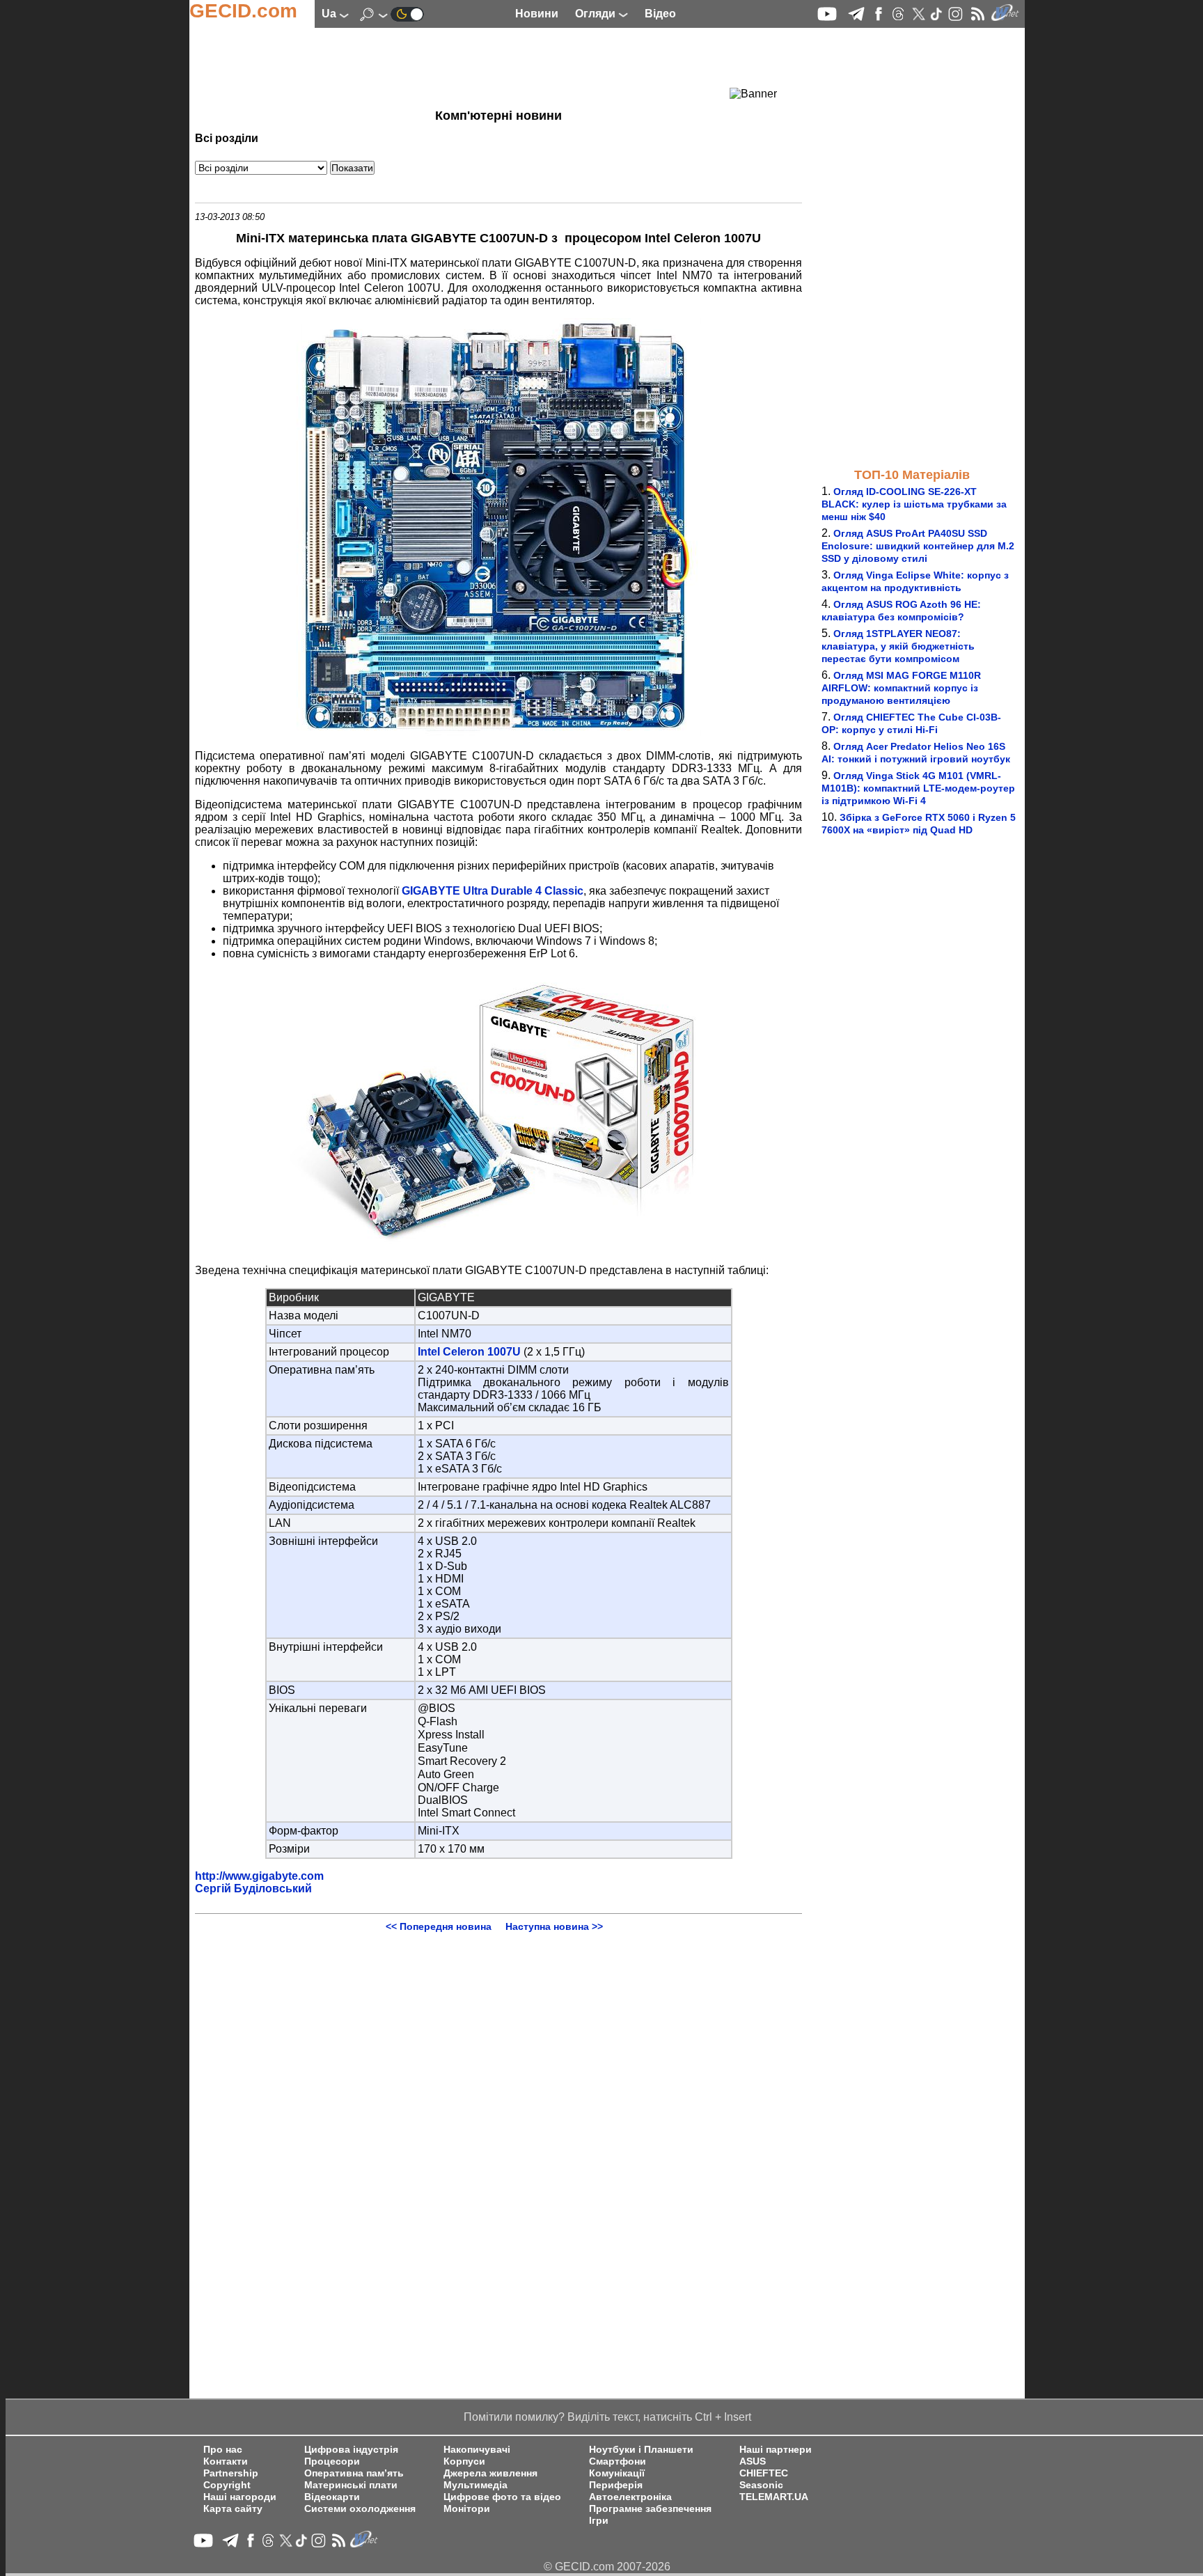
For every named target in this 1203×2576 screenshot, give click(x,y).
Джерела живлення (490, 2473)
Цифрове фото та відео (502, 2497)
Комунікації (617, 2473)
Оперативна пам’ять (354, 2473)
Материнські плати (351, 2485)
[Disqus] (498, 2106)
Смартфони (618, 2461)
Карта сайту (233, 2509)
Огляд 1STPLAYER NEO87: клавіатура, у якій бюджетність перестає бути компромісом (898, 646)
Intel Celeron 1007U (469, 1352)
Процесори (332, 2461)
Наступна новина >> (554, 1926)
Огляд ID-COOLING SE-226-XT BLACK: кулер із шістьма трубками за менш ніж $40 (914, 504)
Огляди (597, 14)
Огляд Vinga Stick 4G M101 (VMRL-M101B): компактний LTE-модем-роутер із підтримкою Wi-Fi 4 (918, 788)
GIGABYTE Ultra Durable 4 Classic (493, 891)
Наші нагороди (240, 2497)
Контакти (226, 2461)
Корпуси (464, 2461)
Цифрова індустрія (351, 2450)
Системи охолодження (360, 2509)
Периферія (616, 2485)
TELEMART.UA (774, 2497)
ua (330, 14)
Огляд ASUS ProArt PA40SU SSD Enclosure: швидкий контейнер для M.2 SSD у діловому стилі (918, 546)
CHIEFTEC (764, 2473)
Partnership (231, 2473)
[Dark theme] (407, 14)
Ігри (599, 2521)
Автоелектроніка (630, 2497)
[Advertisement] (473, 66)
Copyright (227, 2485)
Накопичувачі (477, 2450)
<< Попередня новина (439, 1926)
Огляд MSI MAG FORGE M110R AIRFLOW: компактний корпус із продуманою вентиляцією (901, 688)
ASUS (753, 2461)
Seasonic (761, 2485)
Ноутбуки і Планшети (641, 2450)
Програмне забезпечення (650, 2509)
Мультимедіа (475, 2485)
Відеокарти (332, 2497)
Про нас (223, 2450)
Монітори (467, 2509)
